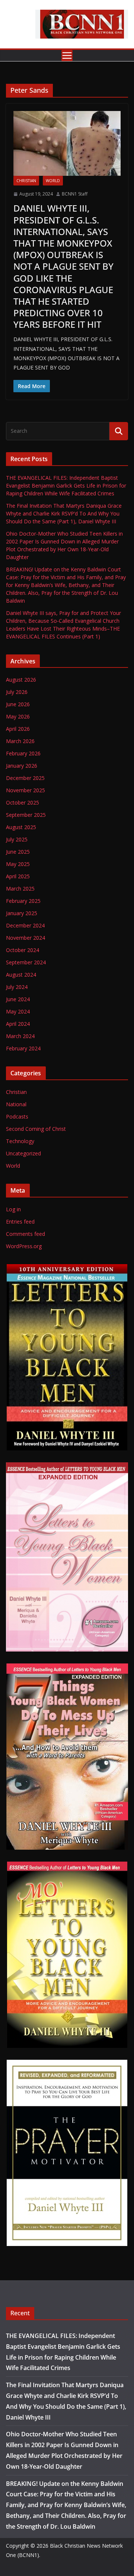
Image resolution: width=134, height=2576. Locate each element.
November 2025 (25, 790)
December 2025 (25, 778)
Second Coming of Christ (36, 1129)
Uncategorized (23, 1153)
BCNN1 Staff (75, 194)
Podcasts (17, 1116)
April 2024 (18, 1024)
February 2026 (23, 753)
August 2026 (21, 680)
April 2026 (18, 729)
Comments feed (25, 1234)
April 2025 (18, 876)
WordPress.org (24, 1246)
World (53, 181)
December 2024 (25, 925)
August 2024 (21, 975)
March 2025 (20, 889)
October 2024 (23, 950)
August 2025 (21, 827)
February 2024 (23, 1048)
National (16, 1104)
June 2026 (18, 704)
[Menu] (67, 55)
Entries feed (20, 1222)
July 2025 (17, 839)
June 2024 (18, 999)
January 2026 (22, 766)
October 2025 (23, 802)
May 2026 (18, 716)
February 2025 (23, 901)
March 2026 (20, 741)
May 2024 (18, 1011)
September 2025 (26, 815)
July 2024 (17, 987)
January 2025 (22, 913)
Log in (13, 1209)
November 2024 (25, 938)
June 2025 (18, 852)
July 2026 (17, 692)
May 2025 (18, 864)
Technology (20, 1141)
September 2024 (26, 962)
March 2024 (20, 1036)
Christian (26, 181)
